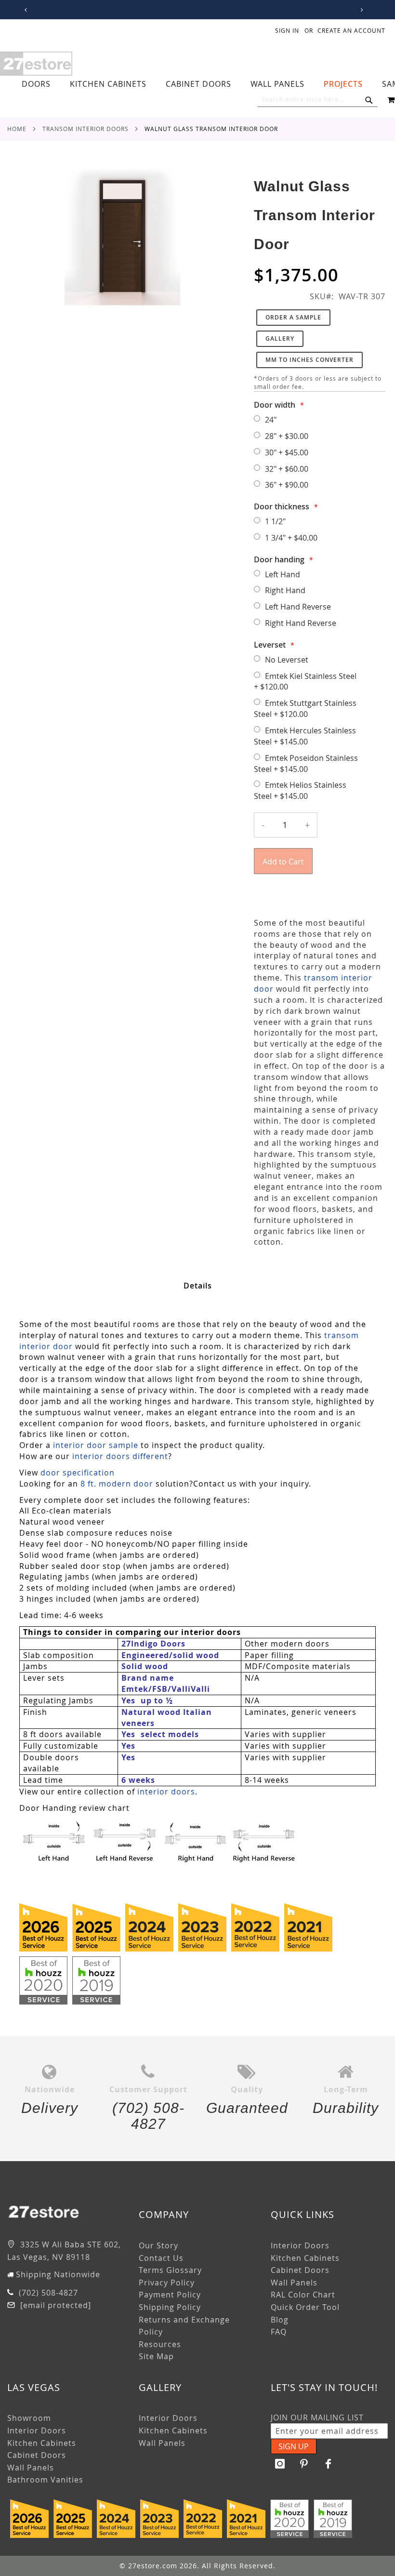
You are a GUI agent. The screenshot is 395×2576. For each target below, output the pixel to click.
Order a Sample (293, 317)
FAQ (279, 2332)
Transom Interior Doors (86, 129)
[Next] (360, 10)
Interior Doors (300, 2245)
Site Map (156, 2356)
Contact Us (161, 2258)
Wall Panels (294, 2283)
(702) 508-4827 (47, 2293)
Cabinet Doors (300, 2270)
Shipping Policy (170, 2307)
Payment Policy (170, 2295)
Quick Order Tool (305, 2307)
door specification (78, 1473)
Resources (160, 2344)
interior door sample (96, 1445)
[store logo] (36, 64)
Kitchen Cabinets (305, 2258)
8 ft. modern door (117, 1484)
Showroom (29, 2418)
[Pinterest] (304, 2464)
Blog (280, 2320)
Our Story (158, 2245)
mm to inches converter (309, 360)
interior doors (166, 1792)
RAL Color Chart (303, 2295)
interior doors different (120, 1456)
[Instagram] (280, 2464)
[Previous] (24, 10)
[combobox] (317, 100)
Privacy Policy (167, 2283)
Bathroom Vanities (45, 2480)
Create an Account (351, 30)
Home (17, 129)
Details (198, 1286)
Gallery (280, 339)
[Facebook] (329, 2464)
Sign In (287, 30)
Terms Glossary (170, 2270)
